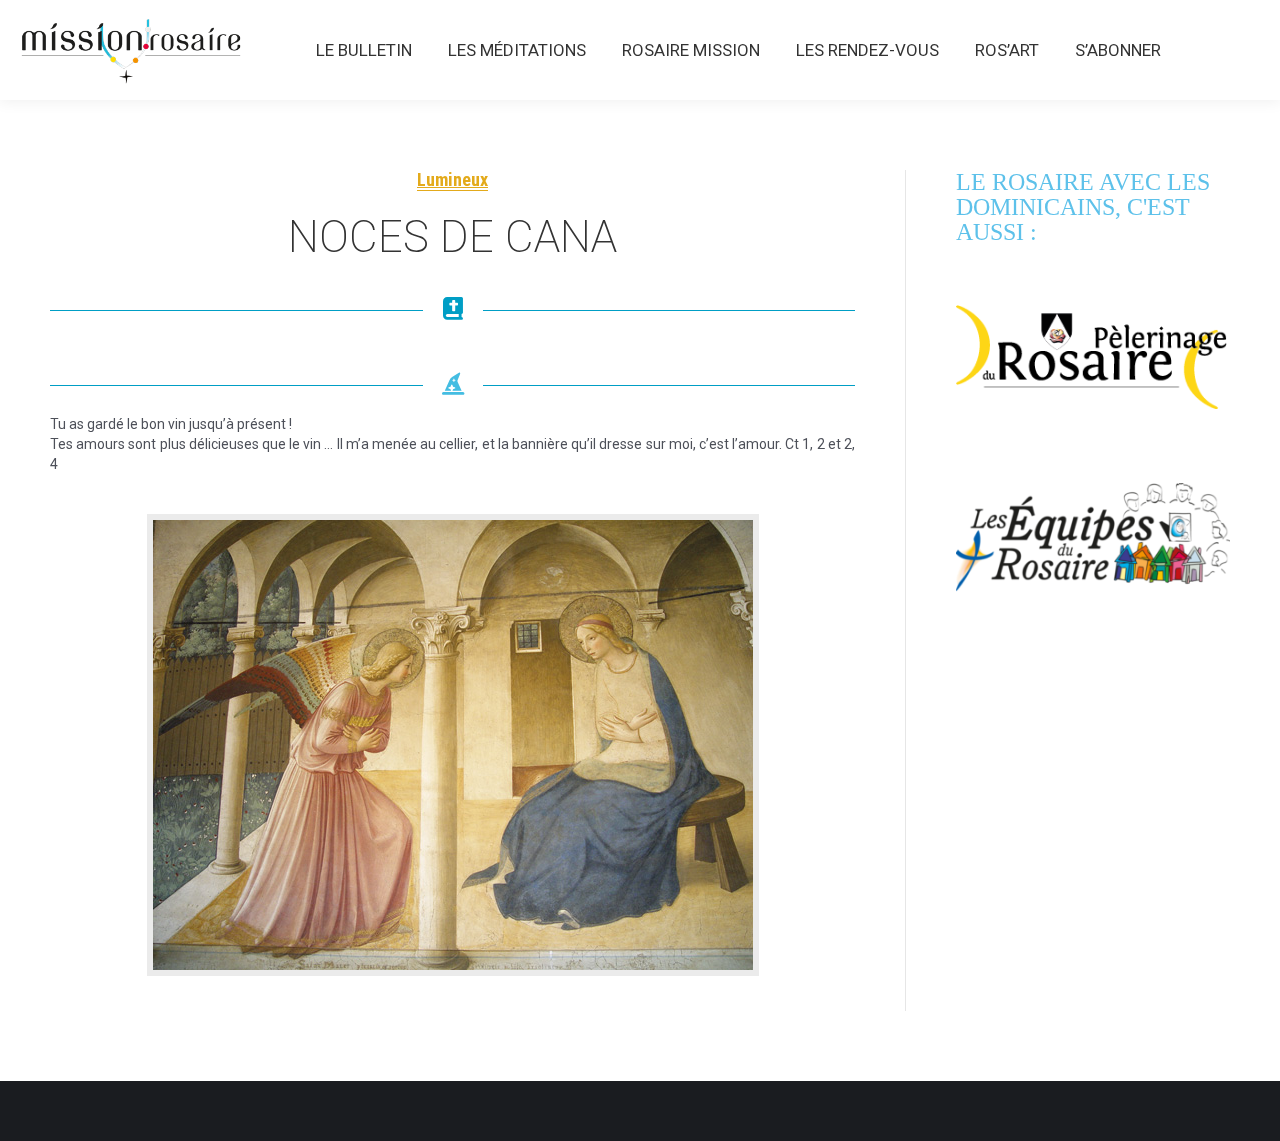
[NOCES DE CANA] (453, 745)
